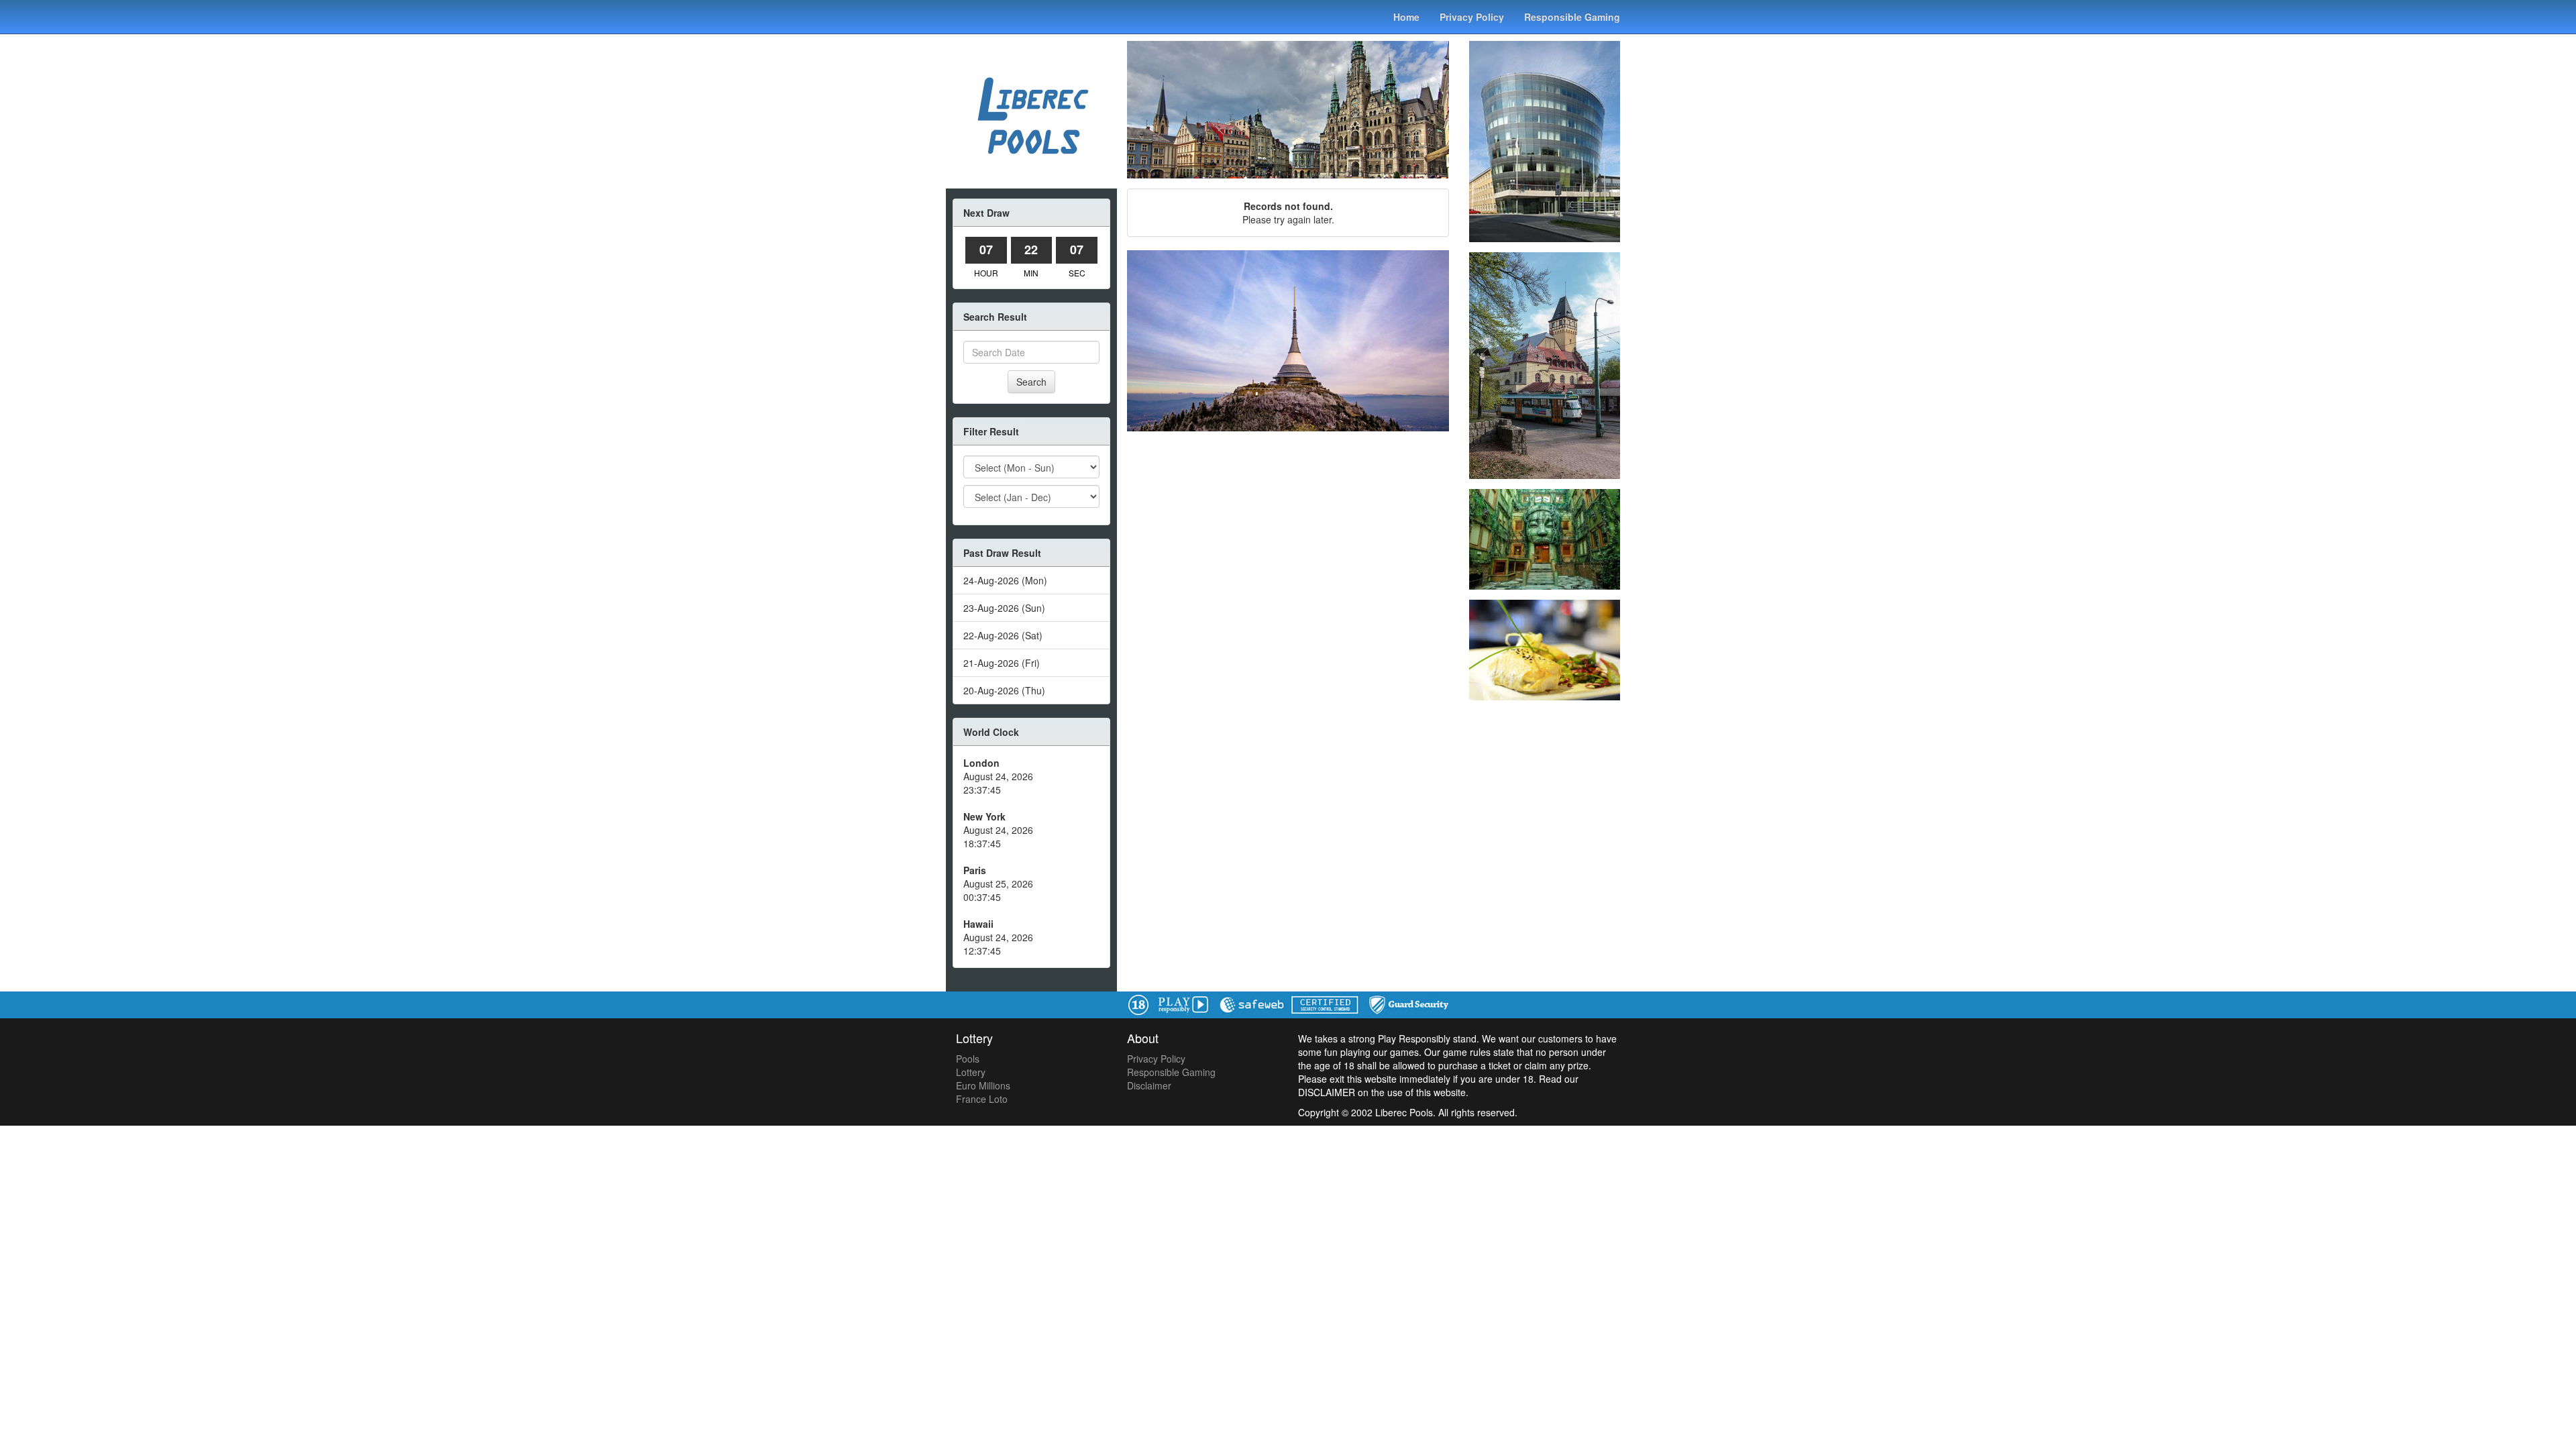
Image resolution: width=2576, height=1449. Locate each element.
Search (1031, 382)
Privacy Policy (1472, 17)
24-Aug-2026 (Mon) (1005, 580)
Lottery (971, 1072)
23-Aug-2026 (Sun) (1004, 608)
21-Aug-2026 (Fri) (1002, 663)
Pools (968, 1059)
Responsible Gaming (1572, 17)
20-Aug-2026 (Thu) (1004, 690)
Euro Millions (983, 1085)
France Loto (982, 1099)
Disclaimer (1149, 1085)
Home (1406, 17)
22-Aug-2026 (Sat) (1003, 635)
